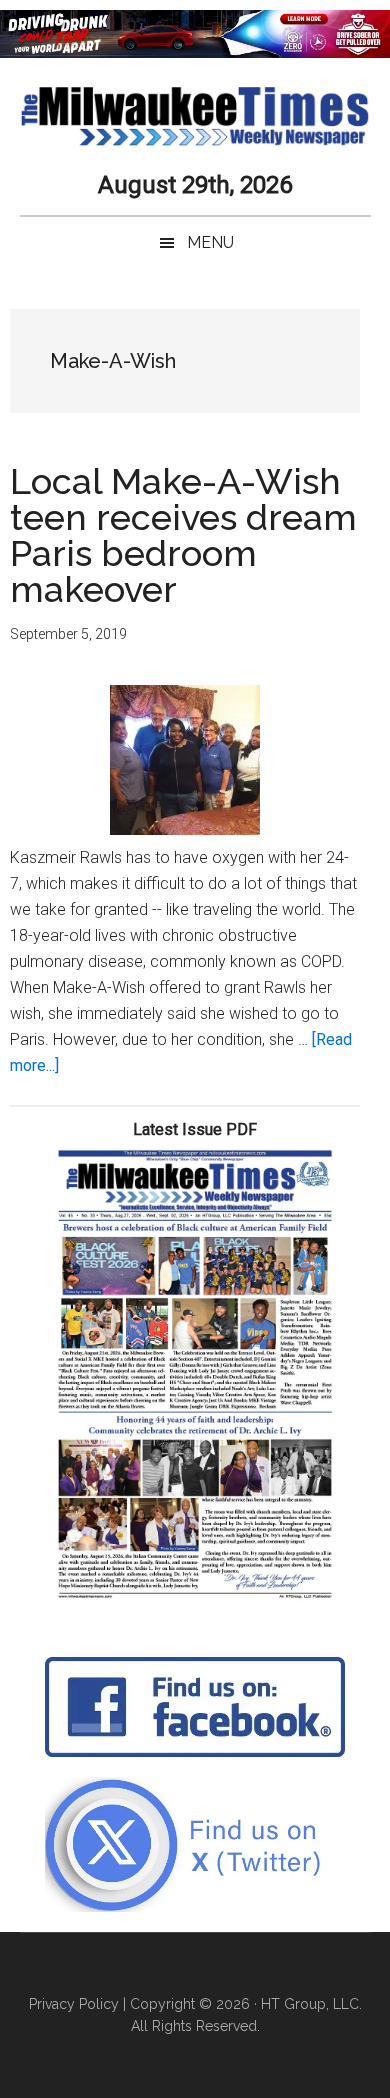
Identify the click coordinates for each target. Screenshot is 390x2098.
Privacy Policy (74, 2004)
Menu (210, 242)
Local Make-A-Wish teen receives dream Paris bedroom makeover (183, 535)
